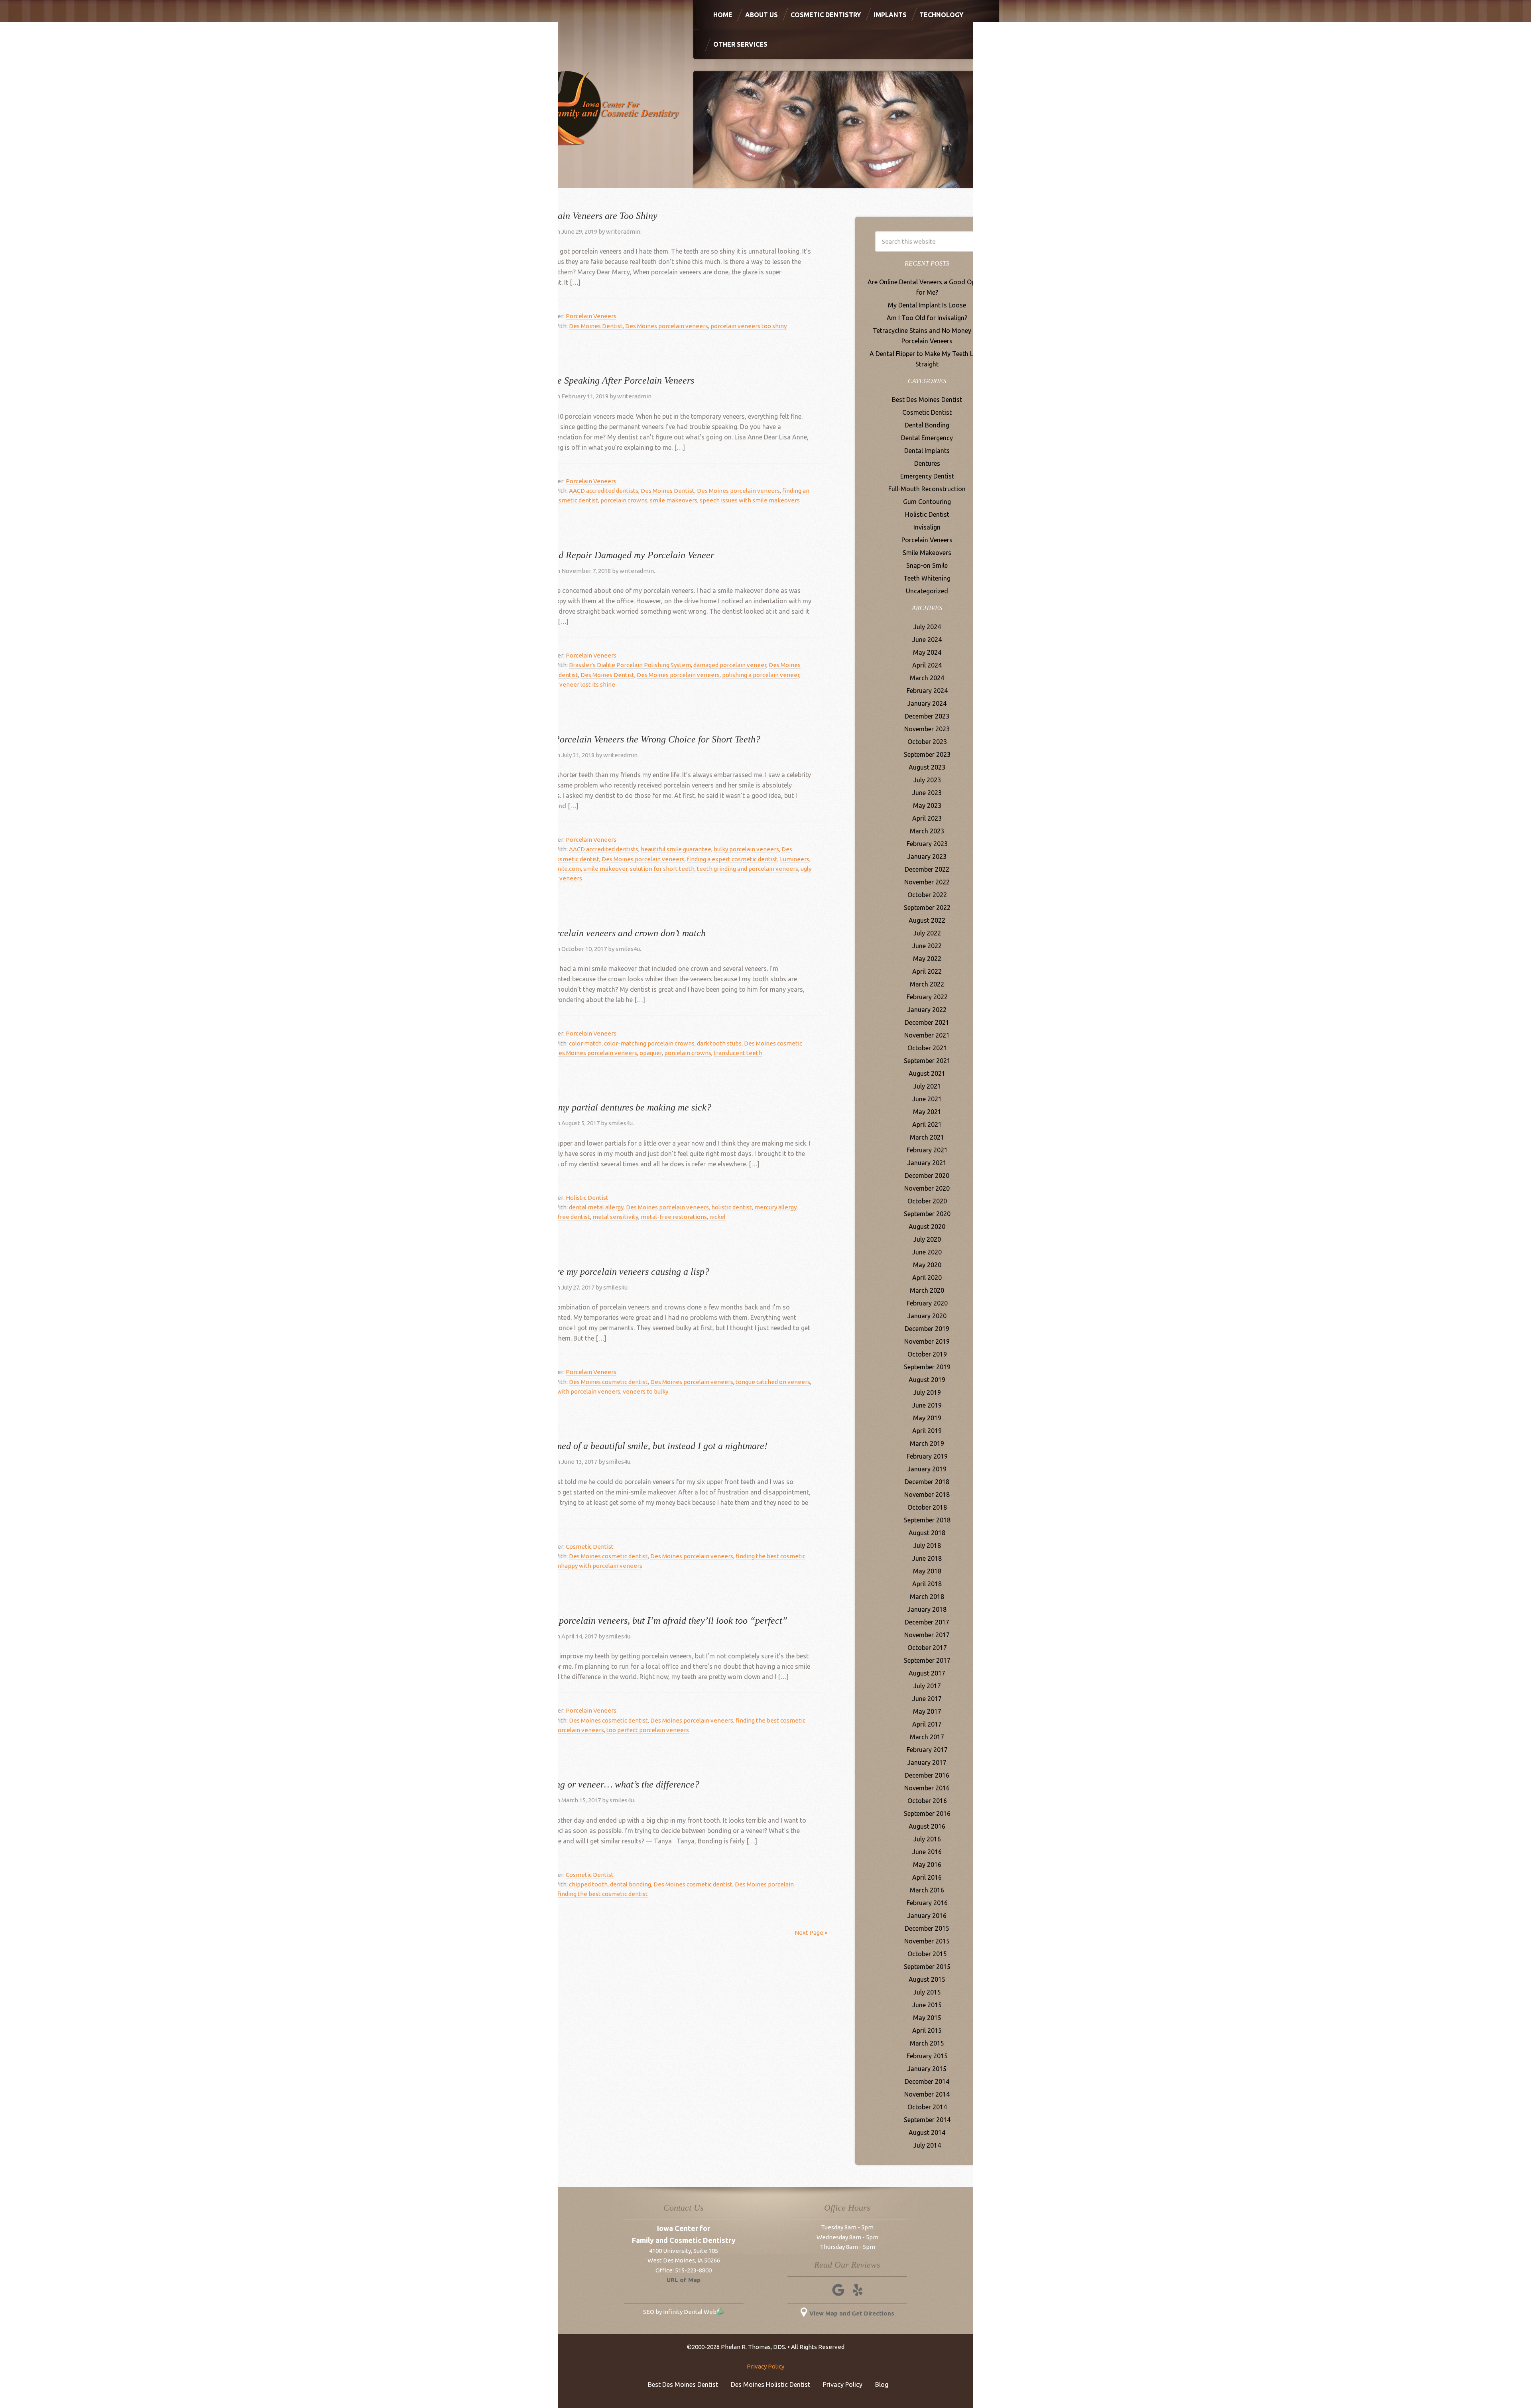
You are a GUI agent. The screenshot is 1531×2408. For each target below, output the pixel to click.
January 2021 (927, 1163)
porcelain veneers (579, 1730)
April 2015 (927, 2030)
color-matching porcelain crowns (649, 1043)
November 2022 (927, 882)
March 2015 (927, 2043)
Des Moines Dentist (596, 326)
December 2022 (927, 869)
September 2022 (927, 908)
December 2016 (927, 1775)
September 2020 (927, 1214)
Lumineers (795, 859)
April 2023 (927, 818)
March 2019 (927, 1443)
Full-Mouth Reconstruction (927, 489)
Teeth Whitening (927, 578)
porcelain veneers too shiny (749, 326)
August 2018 (927, 1533)
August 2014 (927, 2132)
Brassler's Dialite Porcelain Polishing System (630, 665)
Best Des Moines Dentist (927, 400)
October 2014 (927, 2107)
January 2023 (927, 856)
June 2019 (927, 1405)
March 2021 (927, 1137)
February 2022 (927, 997)
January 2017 (927, 1762)
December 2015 (927, 1928)
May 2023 (927, 805)
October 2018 (927, 1507)
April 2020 (927, 1278)
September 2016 (927, 1813)
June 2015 (927, 2005)
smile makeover (605, 869)
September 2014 (927, 2120)
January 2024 (927, 703)
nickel (717, 1217)
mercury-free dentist (561, 1217)
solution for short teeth (662, 869)
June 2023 (927, 793)
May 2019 (927, 1418)
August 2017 (927, 1673)
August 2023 (927, 767)
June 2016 (927, 1852)
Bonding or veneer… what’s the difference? (616, 1784)
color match (585, 1043)
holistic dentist (732, 1207)
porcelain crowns (624, 500)
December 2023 (927, 716)
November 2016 (927, 1788)
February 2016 (927, 1903)
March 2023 (927, 831)
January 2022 (927, 1010)
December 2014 (927, 2081)
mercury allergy (775, 1207)
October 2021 (927, 1048)
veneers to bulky (645, 1391)
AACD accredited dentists (604, 491)
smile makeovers (674, 500)
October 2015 (927, 1954)
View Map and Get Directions (852, 2313)
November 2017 (927, 1635)
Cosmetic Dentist (590, 1547)
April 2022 (927, 971)
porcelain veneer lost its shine (574, 684)
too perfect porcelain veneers (648, 1730)
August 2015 (927, 1979)
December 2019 (927, 1329)
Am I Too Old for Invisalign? (927, 318)
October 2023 (927, 742)
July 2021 (927, 1086)
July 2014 (927, 2145)
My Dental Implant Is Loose (927, 305)
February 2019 (927, 1456)
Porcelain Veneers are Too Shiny (595, 216)
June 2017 (927, 1699)
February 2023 (927, 844)
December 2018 (927, 1482)
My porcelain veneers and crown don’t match (619, 933)
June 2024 (927, 640)
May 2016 (927, 1865)
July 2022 (927, 933)
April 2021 (927, 1124)
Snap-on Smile (927, 565)
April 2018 (927, 1584)
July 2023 (927, 780)
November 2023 (927, 729)
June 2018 (927, 1558)
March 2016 (927, 1890)
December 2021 (927, 1022)
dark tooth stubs (719, 1043)
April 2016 (927, 1877)
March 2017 (927, 1737)
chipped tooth (588, 1884)
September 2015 (927, 1967)
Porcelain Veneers (591, 316)
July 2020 (927, 1239)
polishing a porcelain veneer (761, 675)
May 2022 (927, 959)
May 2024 (927, 652)
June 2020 (927, 1252)
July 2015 (927, 1992)
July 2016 (927, 1839)
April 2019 (927, 1431)
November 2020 (927, 1188)
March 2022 (927, 984)
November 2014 (927, 2094)
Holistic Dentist (587, 1198)
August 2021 (927, 1073)
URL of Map (684, 2280)
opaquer (651, 1053)
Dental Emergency (927, 438)
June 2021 (927, 1099)
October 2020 (927, 1201)
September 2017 (927, 1660)
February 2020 (927, 1303)
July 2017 (927, 1686)
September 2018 (927, 1520)
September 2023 (927, 754)
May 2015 (927, 2018)
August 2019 (927, 1380)
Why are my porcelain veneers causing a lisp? (621, 1272)
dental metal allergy (596, 1207)
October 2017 (927, 1648)
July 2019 (927, 1392)
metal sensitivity (615, 1217)
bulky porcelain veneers (746, 849)
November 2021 (927, 1035)
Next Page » (811, 1933)
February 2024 (927, 691)
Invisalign (927, 527)
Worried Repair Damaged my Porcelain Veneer (623, 555)
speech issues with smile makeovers (750, 500)
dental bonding (631, 1884)
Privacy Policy (765, 2366)
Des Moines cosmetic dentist (608, 1382)
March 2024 (927, 678)
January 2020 (927, 1316)
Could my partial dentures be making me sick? (622, 1107)
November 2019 (927, 1341)
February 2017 (927, 1750)
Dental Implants (927, 451)
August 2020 (927, 1227)
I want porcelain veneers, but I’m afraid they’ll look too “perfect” (660, 1620)
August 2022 (927, 920)
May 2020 (927, 1265)
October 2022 (927, 895)
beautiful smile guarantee (676, 849)
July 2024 (927, 627)
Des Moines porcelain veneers (667, 326)
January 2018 (927, 1609)
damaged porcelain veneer (730, 665)
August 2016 (927, 1826)
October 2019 (927, 1354)
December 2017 (927, 1622)
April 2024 (927, 665)
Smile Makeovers (927, 553)
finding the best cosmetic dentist (603, 1894)
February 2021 (927, 1150)
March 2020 (927, 1290)
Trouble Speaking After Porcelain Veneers (613, 380)
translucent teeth (738, 1053)
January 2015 (927, 2069)
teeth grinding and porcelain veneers (748, 869)
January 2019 (927, 1469)
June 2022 (927, 946)
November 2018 (927, 1494)
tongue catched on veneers (773, 1382)
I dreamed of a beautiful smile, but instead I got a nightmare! (650, 1446)
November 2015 (927, 1941)
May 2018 (927, 1571)
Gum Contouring (927, 502)
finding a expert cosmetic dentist (732, 859)
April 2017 (927, 1724)
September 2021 (927, 1061)
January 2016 (927, 1916)
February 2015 (927, 2056)
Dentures (927, 463)
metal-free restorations (674, 1217)
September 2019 (927, 1367)
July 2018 (927, 1546)
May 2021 (927, 1112)
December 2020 (927, 1175)
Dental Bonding (927, 425)
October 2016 (927, 1801)
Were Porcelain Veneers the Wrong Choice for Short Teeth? (646, 739)
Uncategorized (927, 591)
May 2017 (927, 1711)
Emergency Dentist (927, 476)
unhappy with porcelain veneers (576, 1391)
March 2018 (927, 1597)
